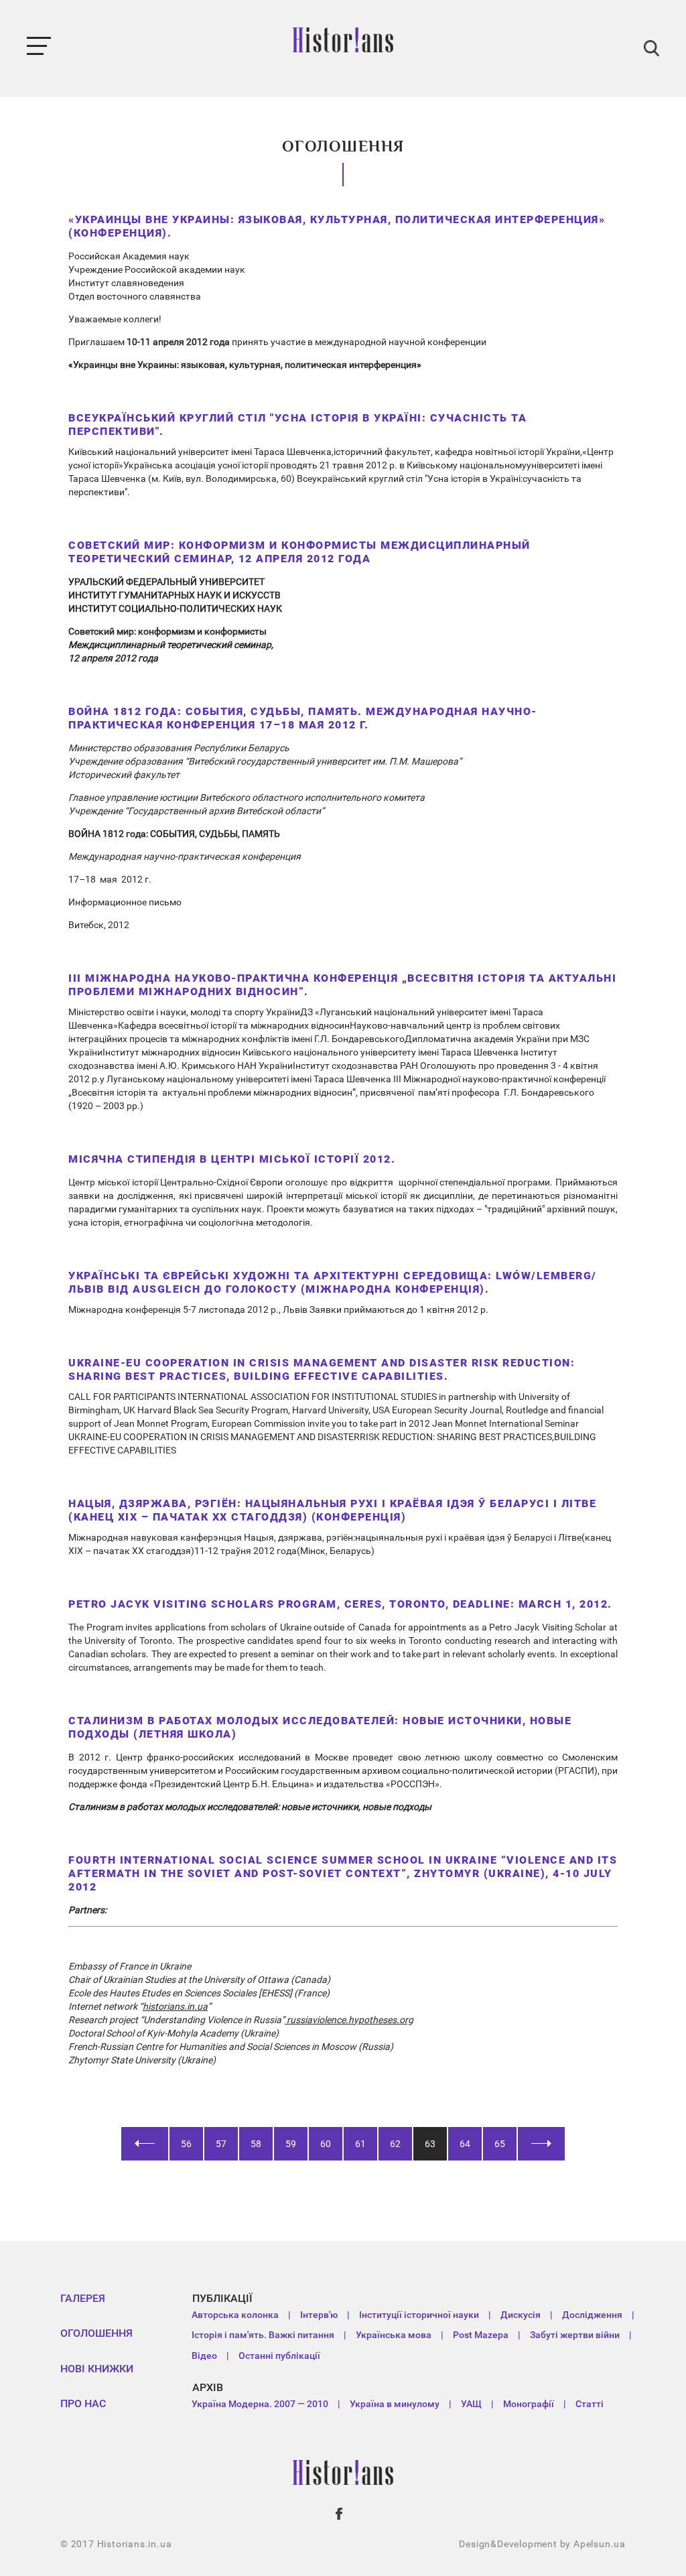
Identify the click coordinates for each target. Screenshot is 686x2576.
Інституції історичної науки (419, 2315)
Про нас (83, 2403)
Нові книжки (97, 2369)
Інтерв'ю (319, 2315)
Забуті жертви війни (575, 2335)
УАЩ (471, 2404)
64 (465, 2144)
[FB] (340, 2514)
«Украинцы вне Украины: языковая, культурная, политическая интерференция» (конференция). (337, 226)
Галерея (83, 2298)
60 (326, 2144)
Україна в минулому (395, 2404)
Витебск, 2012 (99, 925)
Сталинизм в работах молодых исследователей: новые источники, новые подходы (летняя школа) (320, 1727)
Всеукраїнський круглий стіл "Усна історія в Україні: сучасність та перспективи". (297, 425)
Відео (204, 2356)
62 (395, 2144)
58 (256, 2144)
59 (291, 2144)
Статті (590, 2404)
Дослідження (592, 2315)
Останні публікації (279, 2356)
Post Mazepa (481, 2335)
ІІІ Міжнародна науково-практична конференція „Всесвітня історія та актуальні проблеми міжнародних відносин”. (342, 985)
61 (360, 2144)
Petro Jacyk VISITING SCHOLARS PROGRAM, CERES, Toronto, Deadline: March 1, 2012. (340, 1604)
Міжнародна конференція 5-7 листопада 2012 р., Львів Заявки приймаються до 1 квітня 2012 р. (278, 1309)
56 (186, 2144)
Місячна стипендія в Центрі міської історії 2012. (232, 1159)
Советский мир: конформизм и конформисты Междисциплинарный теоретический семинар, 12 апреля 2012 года (299, 552)
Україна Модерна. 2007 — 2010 (260, 2404)
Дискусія (521, 2315)
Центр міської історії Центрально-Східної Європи (176, 1182)
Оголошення (96, 2333)
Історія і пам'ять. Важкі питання (263, 2335)
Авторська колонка (235, 2315)
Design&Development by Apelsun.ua (542, 2544)
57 (221, 2144)
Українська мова (394, 2335)
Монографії (529, 2404)
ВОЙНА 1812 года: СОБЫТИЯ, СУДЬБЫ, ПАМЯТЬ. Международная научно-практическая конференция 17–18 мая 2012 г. (303, 718)
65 (500, 2144)
